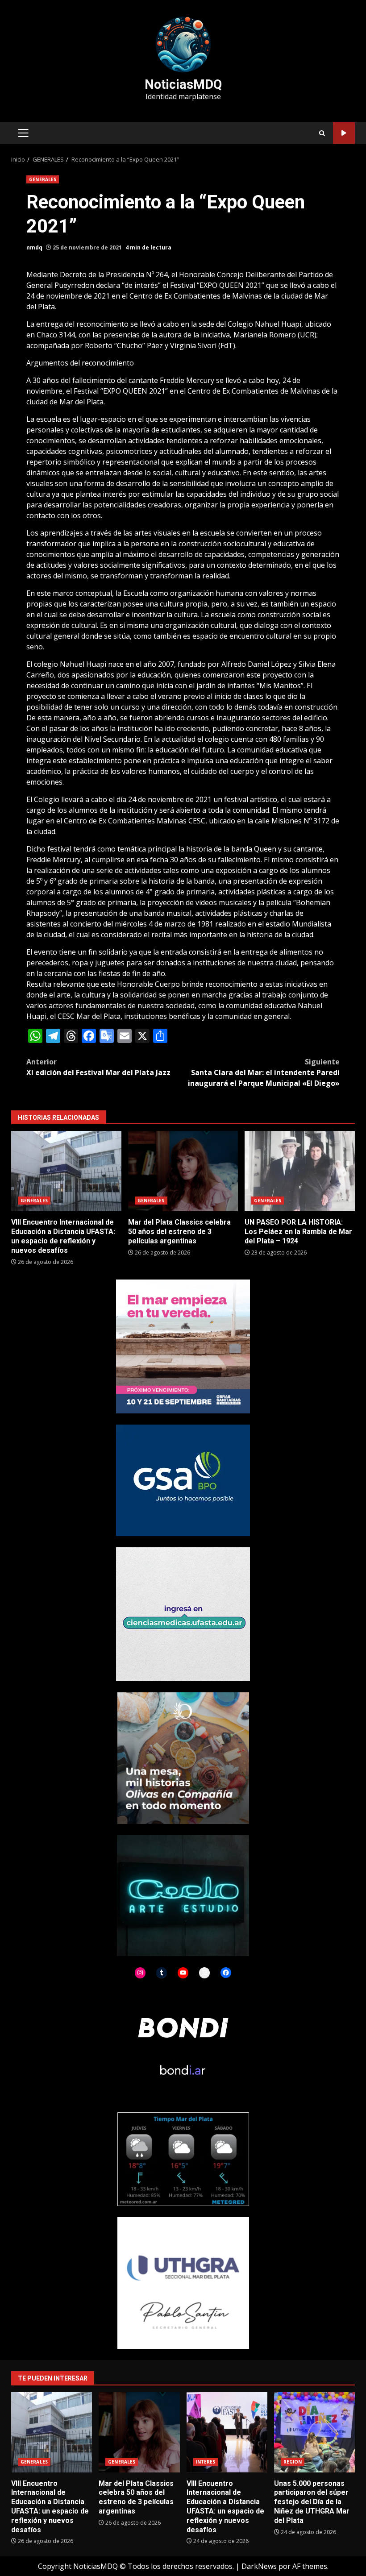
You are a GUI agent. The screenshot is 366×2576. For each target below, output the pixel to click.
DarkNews (259, 2566)
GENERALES (43, 179)
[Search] (322, 133)
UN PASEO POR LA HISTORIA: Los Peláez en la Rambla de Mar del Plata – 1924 (300, 1171)
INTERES (206, 2462)
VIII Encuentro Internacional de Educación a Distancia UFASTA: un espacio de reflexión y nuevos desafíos (66, 1171)
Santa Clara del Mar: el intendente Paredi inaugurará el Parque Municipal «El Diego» (264, 1072)
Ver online (344, 133)
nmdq (34, 247)
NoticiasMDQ (183, 84)
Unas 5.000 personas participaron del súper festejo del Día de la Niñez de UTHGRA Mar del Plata (314, 2432)
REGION (293, 2462)
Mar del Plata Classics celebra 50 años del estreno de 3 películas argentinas (183, 1171)
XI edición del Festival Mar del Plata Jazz (98, 1067)
